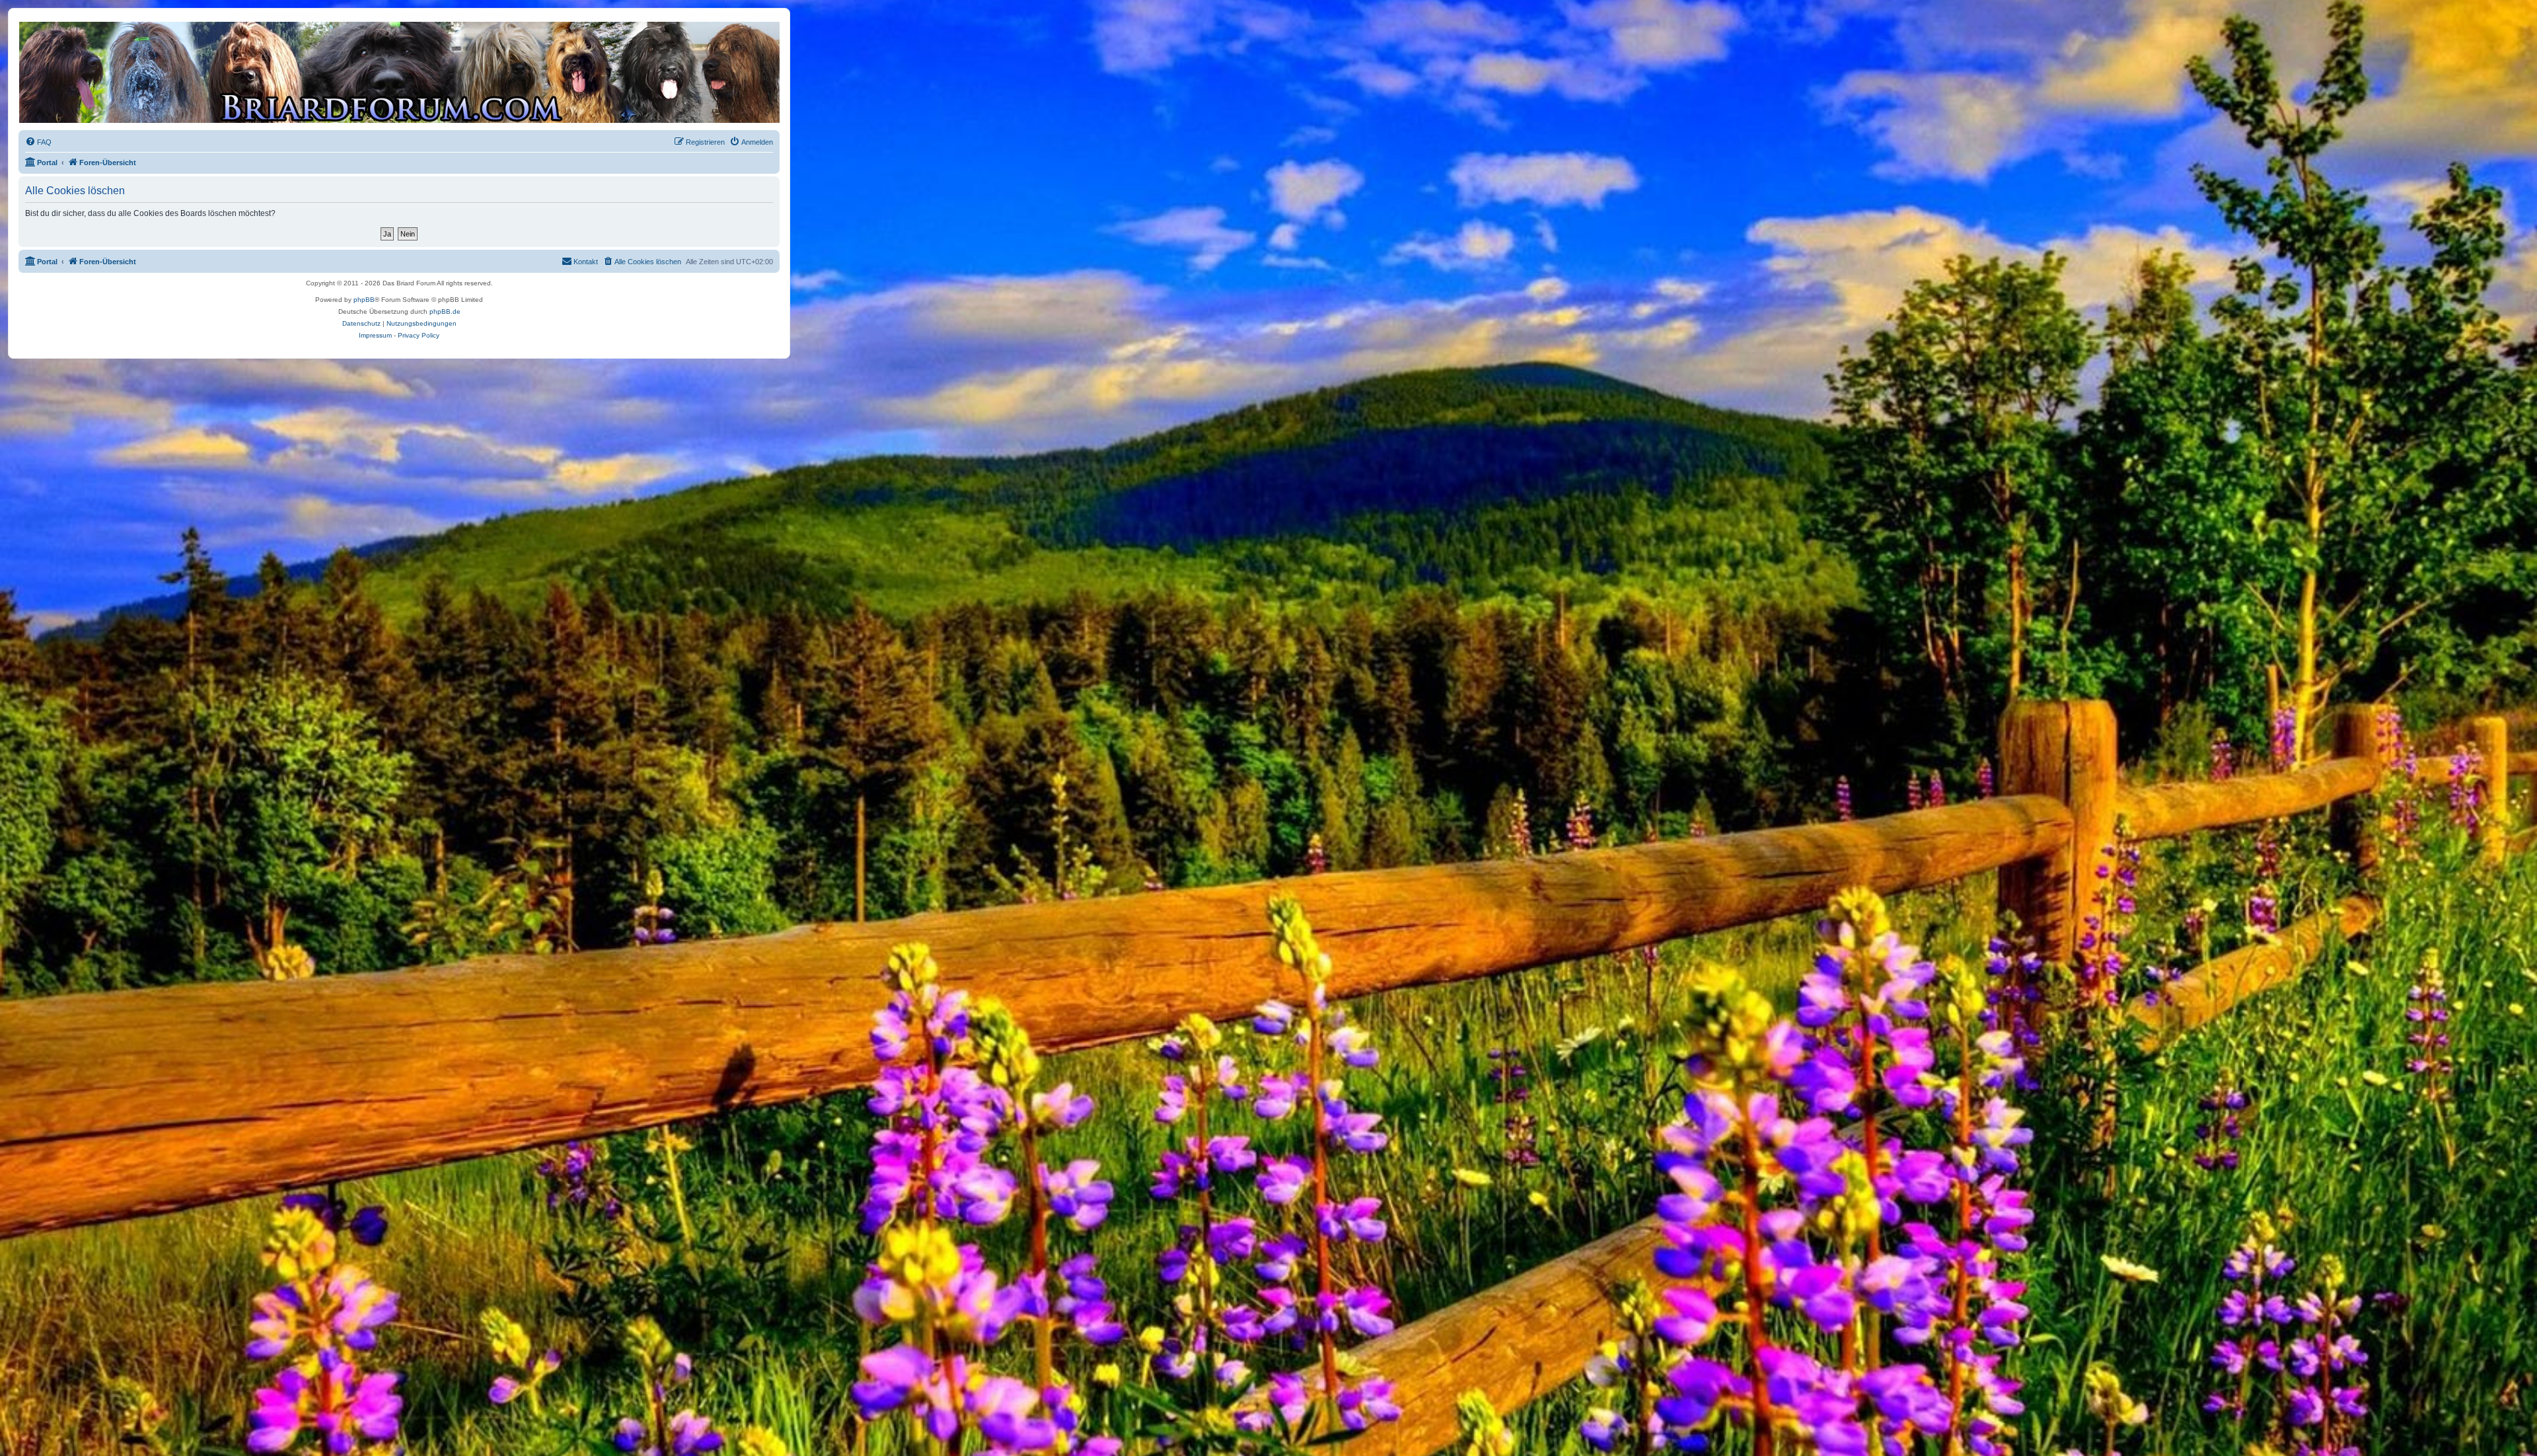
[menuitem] (38, 142)
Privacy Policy (419, 335)
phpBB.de (445, 311)
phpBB (364, 300)
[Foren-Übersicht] (398, 72)
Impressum (375, 335)
